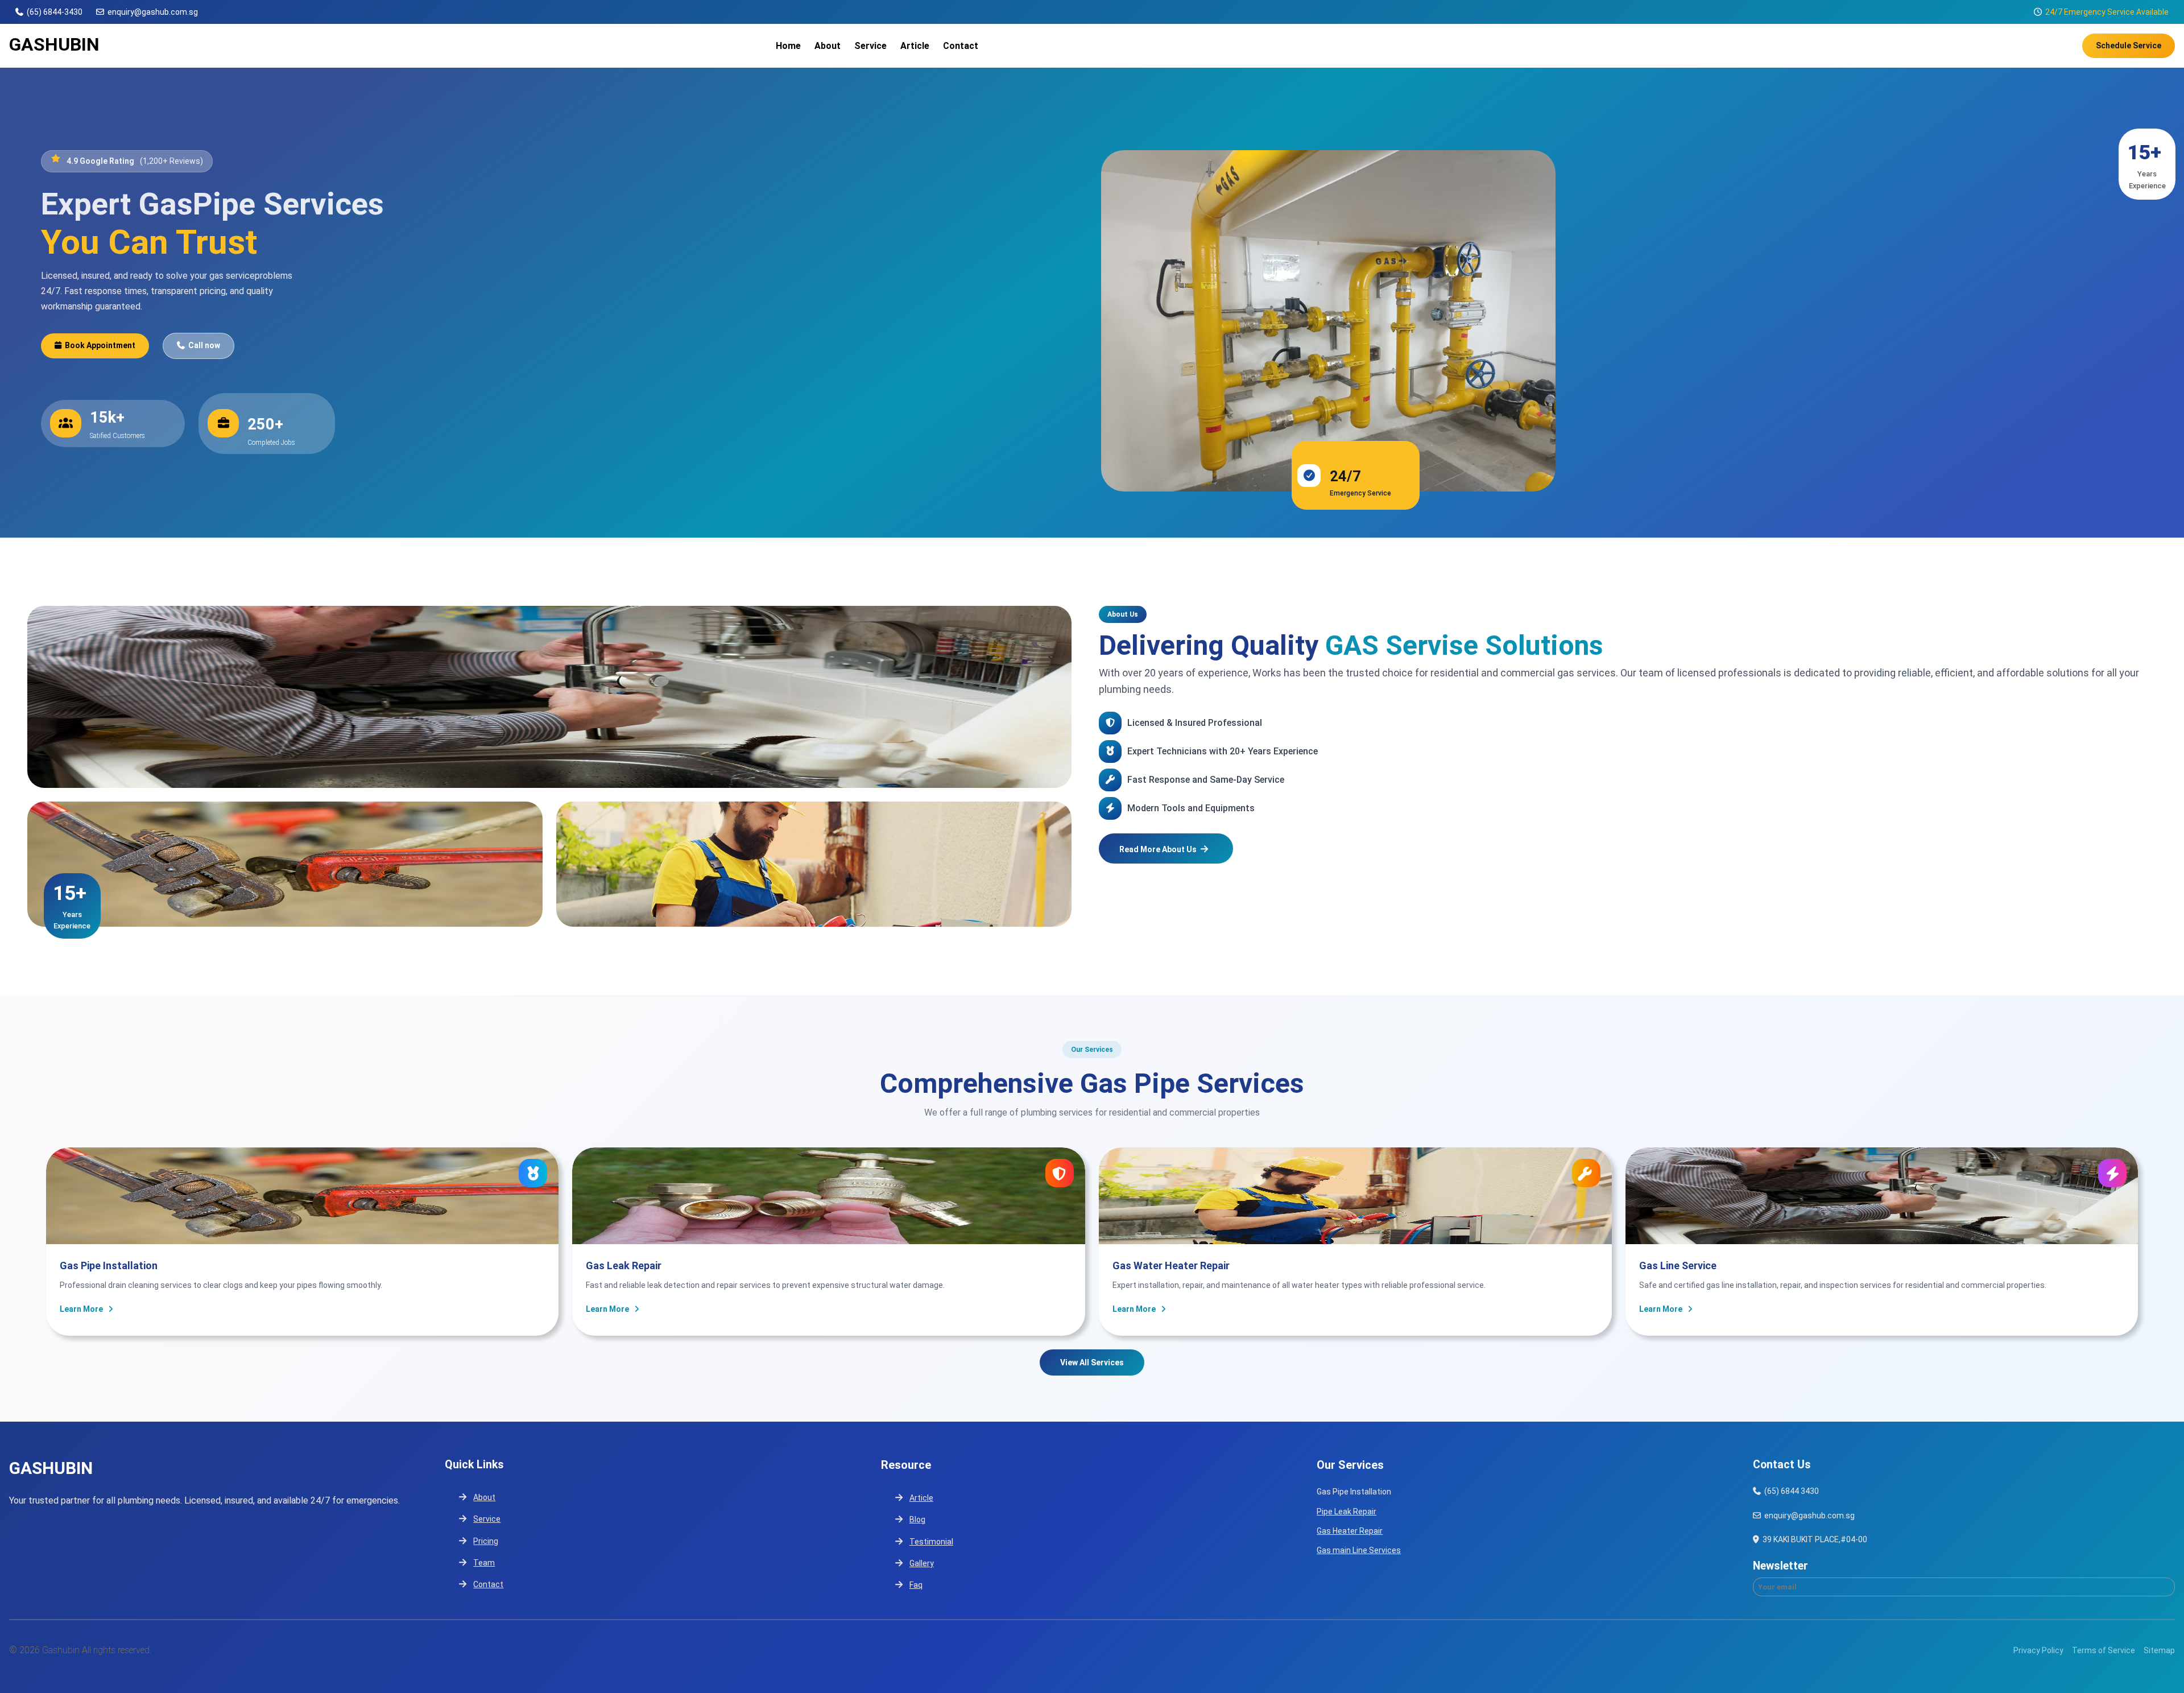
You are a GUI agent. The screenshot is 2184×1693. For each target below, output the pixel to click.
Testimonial (931, 1542)
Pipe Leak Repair (1347, 1512)
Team (484, 1563)
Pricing (486, 1541)
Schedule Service (2129, 46)
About (484, 1497)
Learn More (81, 1309)
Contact (488, 1584)
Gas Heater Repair (1350, 1531)
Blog (917, 1519)
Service (487, 1519)
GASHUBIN (54, 44)
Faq (916, 1585)
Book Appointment (100, 345)
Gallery (922, 1563)
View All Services (1092, 1362)
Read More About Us (1158, 849)
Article (921, 1498)
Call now (204, 345)
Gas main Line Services (1359, 1550)
